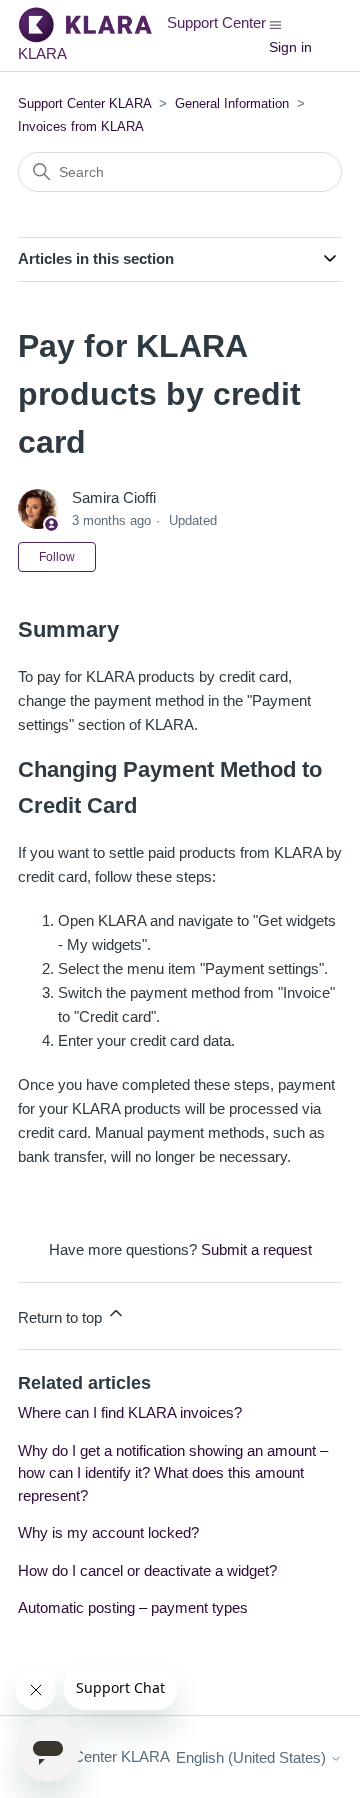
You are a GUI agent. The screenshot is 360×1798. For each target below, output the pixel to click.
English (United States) (253, 1757)
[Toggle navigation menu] (275, 23)
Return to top (62, 1317)
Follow (57, 557)
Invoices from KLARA (81, 126)
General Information (232, 103)
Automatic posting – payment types (133, 1607)
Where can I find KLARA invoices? (130, 1412)
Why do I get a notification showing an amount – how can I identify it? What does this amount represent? (173, 1473)
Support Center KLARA (86, 103)
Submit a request (256, 1249)
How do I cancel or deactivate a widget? (147, 1570)
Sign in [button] (290, 47)
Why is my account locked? (108, 1532)
